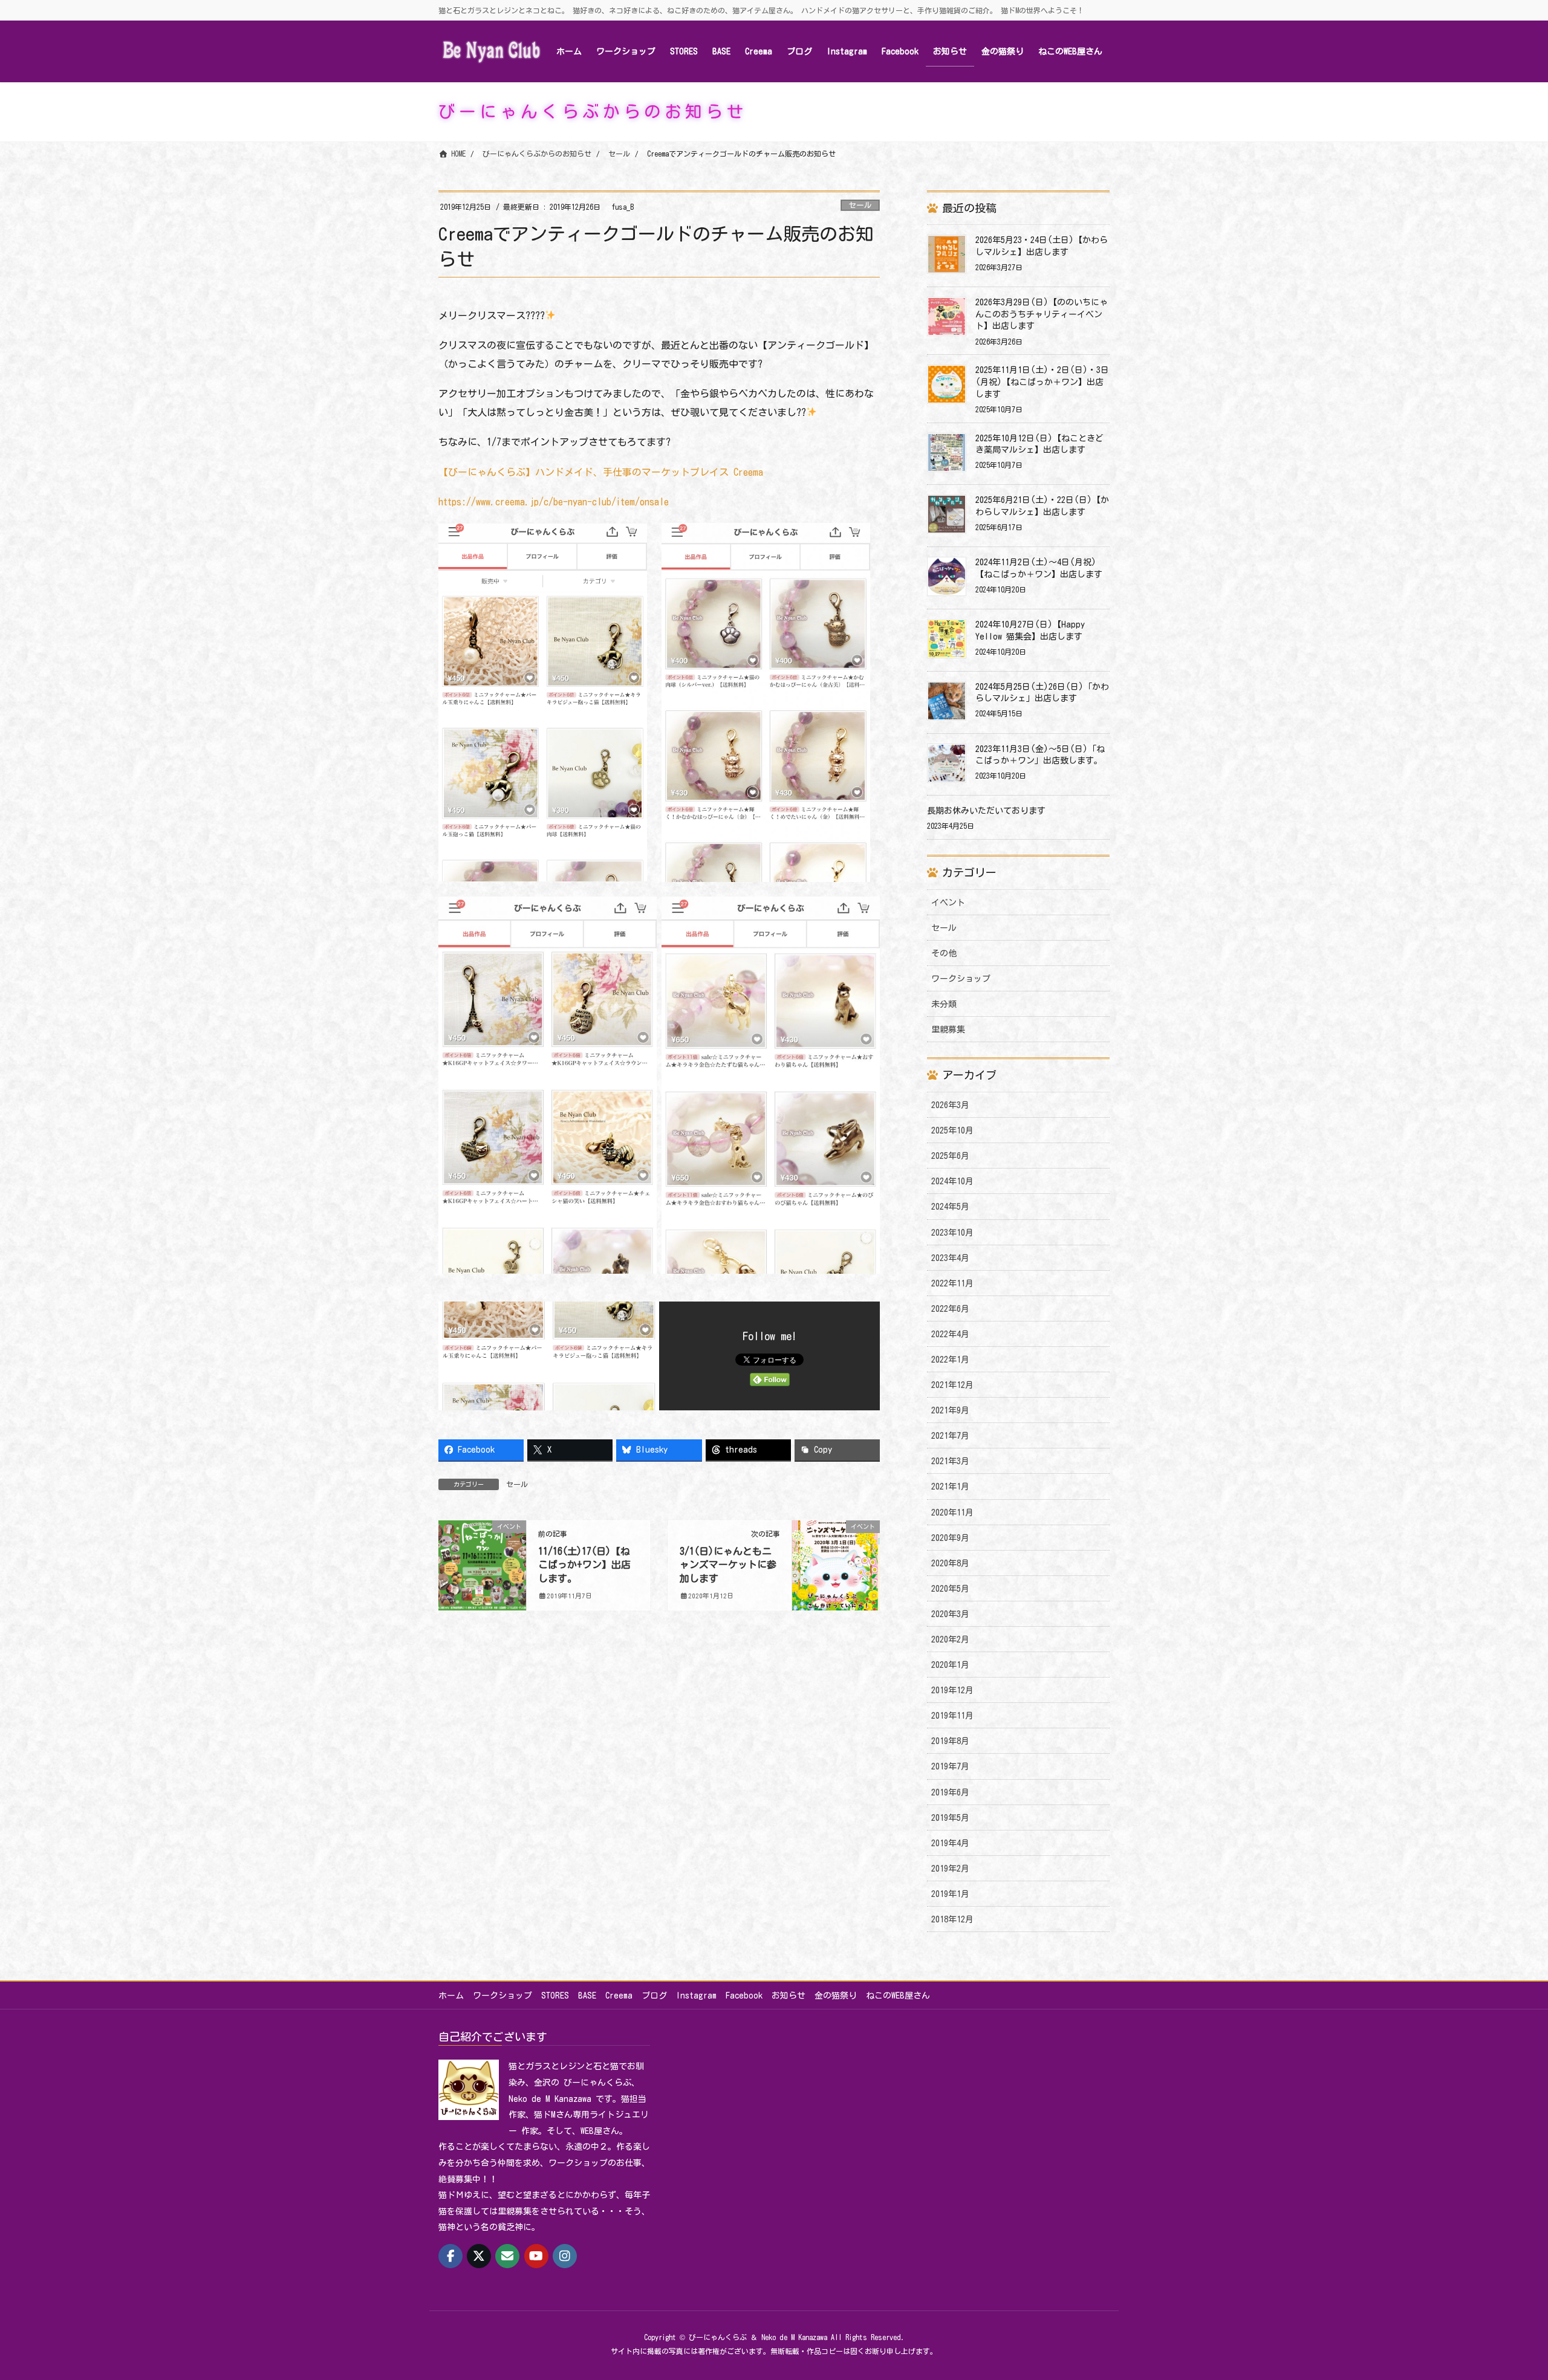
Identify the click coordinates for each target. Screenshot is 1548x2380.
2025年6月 (950, 1156)
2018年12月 (952, 1919)
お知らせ (789, 1996)
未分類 (944, 1004)
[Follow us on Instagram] (565, 2256)
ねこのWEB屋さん (898, 1996)
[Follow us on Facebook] (450, 2256)
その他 (944, 953)
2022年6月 (950, 1309)
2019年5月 (950, 1818)
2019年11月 (952, 1716)
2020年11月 (952, 1513)
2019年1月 (950, 1894)
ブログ (654, 1996)
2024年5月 (950, 1207)
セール (860, 205)
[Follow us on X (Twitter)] (479, 2256)
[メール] (507, 2256)
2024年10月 (952, 1181)
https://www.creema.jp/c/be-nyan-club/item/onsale (554, 502)
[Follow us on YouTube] (536, 2256)
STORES (555, 1996)
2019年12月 (952, 1690)
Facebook (744, 1996)
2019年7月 (950, 1766)
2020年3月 (950, 1614)
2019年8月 (950, 1741)
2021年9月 (950, 1410)
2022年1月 (950, 1360)
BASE (587, 1996)
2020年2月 (950, 1639)
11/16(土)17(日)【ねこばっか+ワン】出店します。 (584, 1565)
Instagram (696, 1996)
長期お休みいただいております (986, 811)
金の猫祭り (836, 1996)
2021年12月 (952, 1385)
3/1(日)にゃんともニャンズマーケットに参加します (728, 1565)
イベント (948, 903)
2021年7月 (950, 1436)
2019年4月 (950, 1843)
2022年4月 (950, 1334)
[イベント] (482, 1550)
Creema (619, 1996)
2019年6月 (950, 1792)
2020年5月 (950, 1589)
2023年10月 (952, 1233)
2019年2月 (950, 1869)
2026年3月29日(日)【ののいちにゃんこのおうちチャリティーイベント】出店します (1042, 314)
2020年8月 (950, 1563)
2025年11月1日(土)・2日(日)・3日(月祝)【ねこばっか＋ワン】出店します (1042, 382)
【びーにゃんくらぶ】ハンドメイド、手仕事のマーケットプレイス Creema (601, 472)
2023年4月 (950, 1258)
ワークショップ (961, 979)
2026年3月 (950, 1105)
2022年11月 (952, 1283)
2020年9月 (950, 1538)
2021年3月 (950, 1461)
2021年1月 (950, 1487)
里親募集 (948, 1029)
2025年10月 (952, 1130)
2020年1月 (950, 1665)
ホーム (451, 1996)
